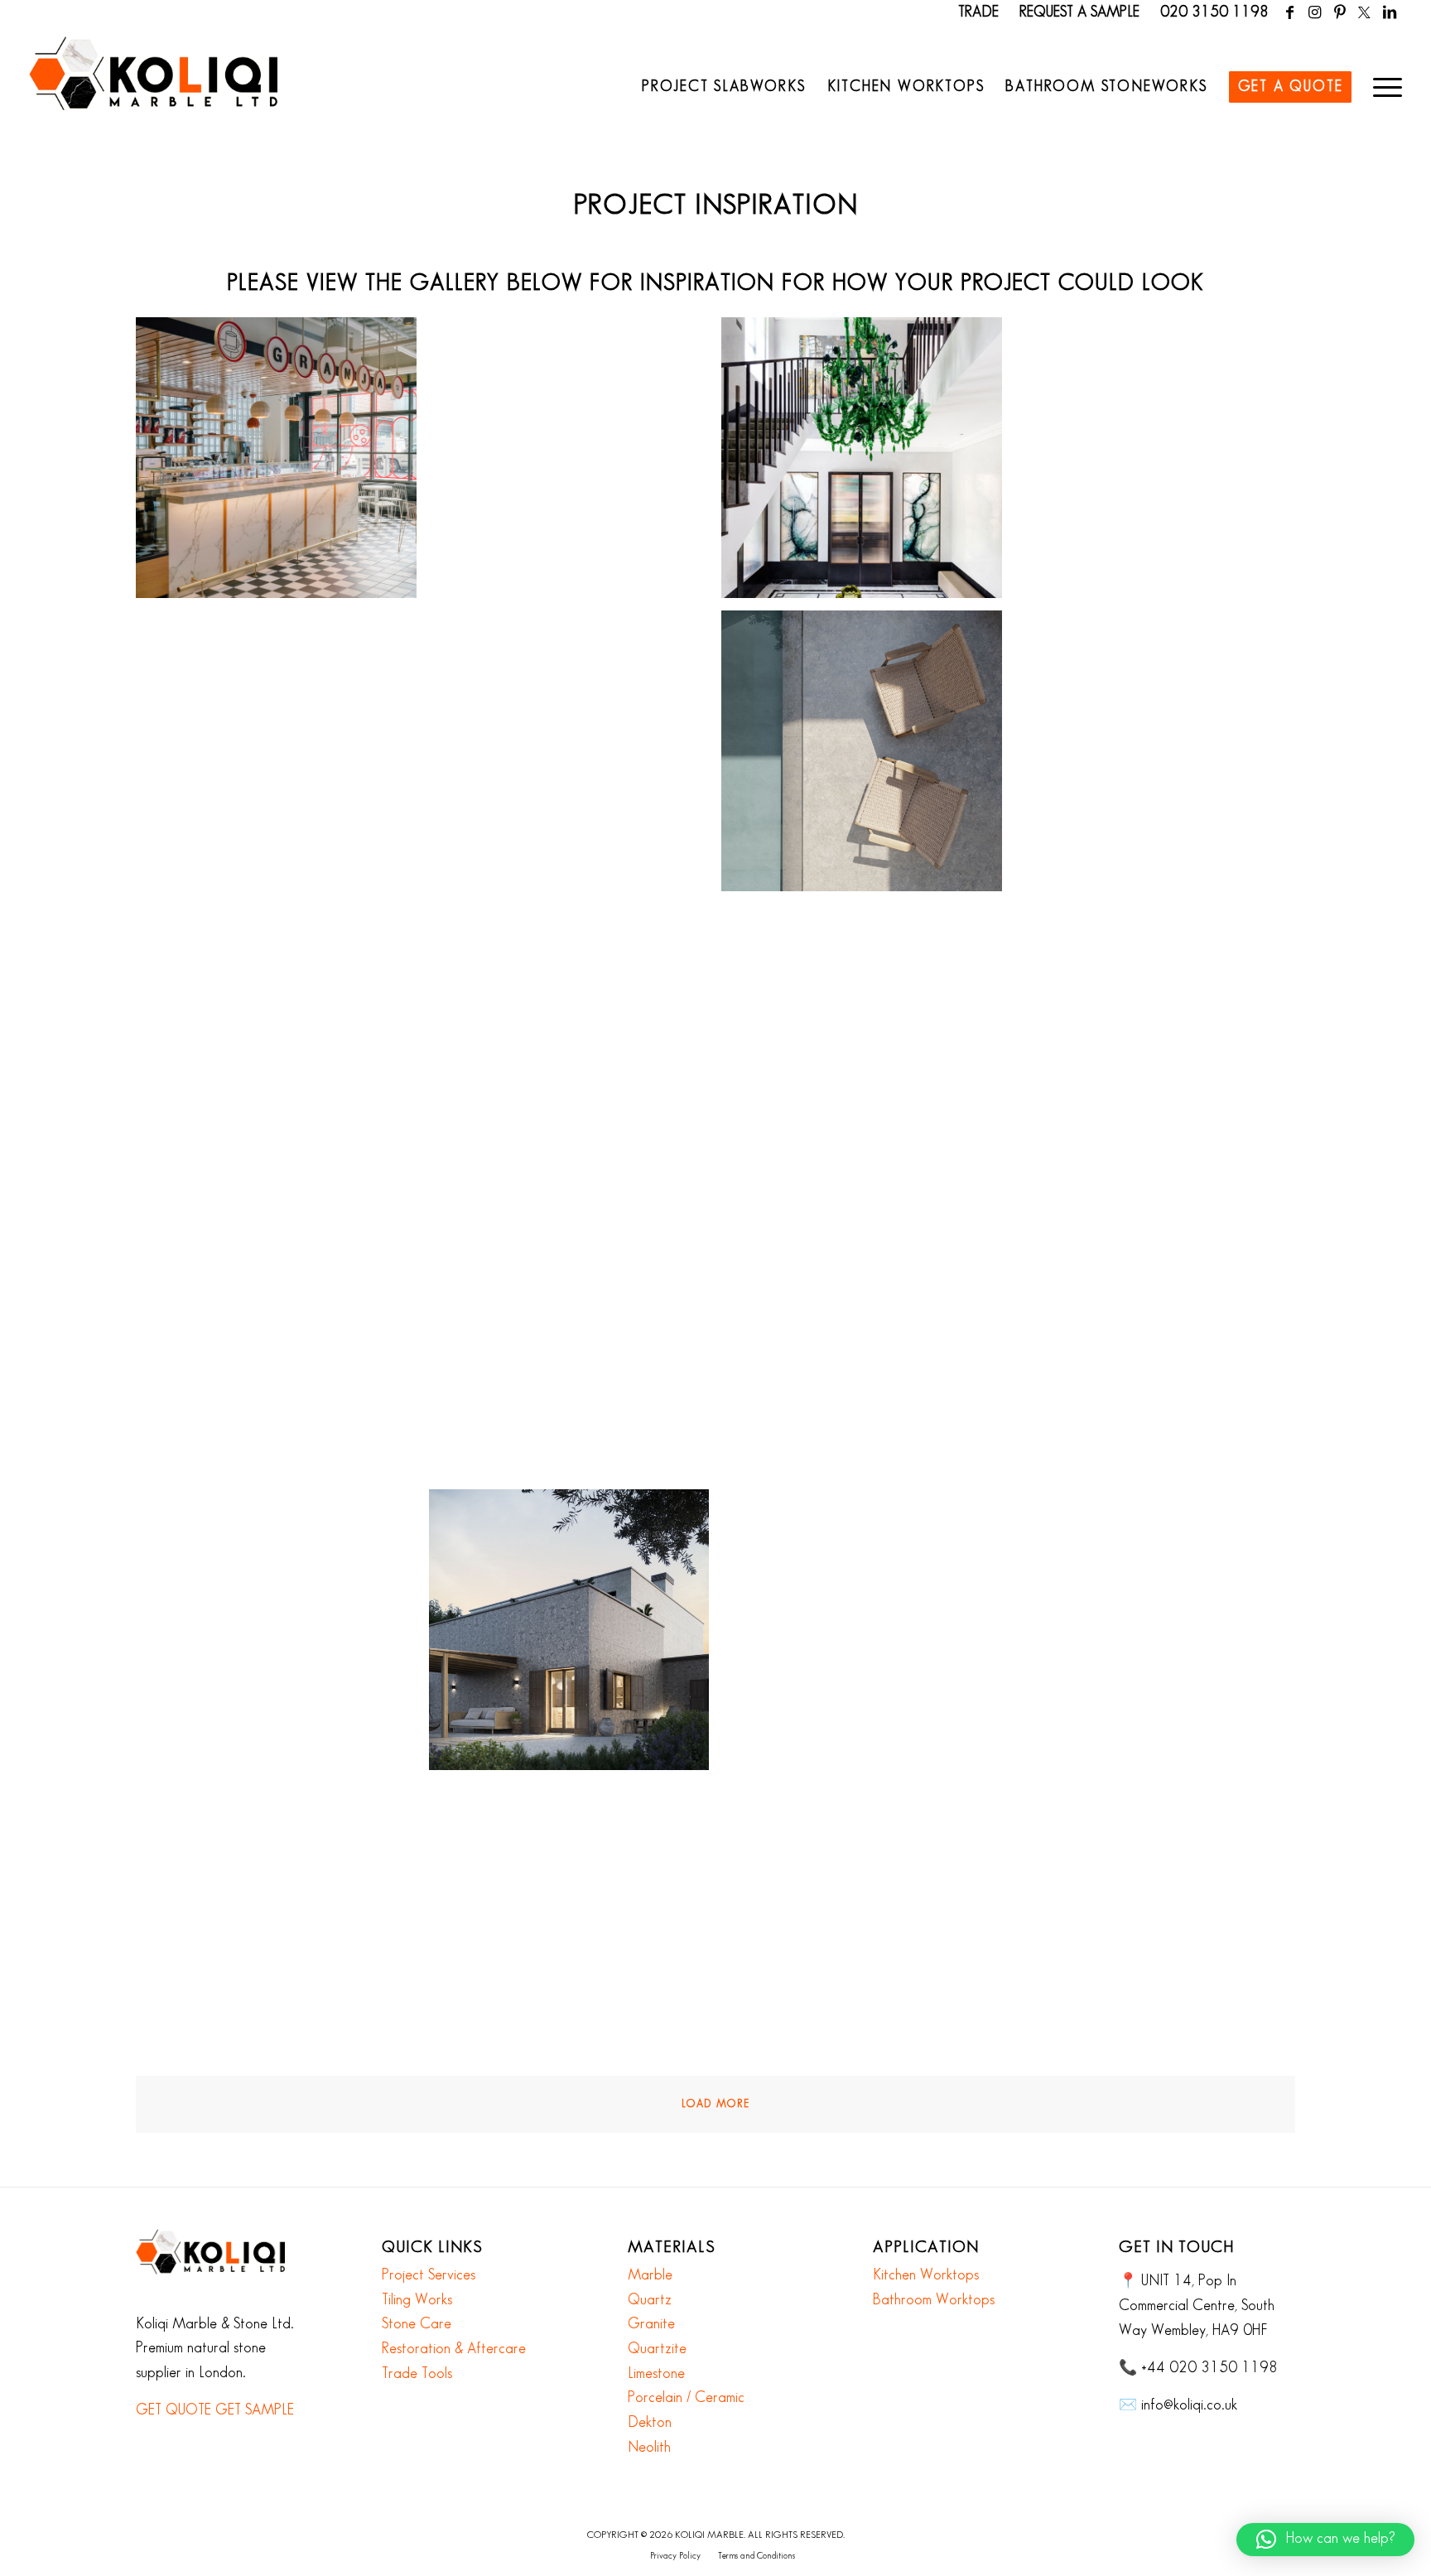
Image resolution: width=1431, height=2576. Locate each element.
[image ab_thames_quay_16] (282, 757)
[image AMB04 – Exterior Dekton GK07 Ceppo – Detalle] (282, 1636)
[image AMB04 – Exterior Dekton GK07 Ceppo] (576, 1636)
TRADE (978, 12)
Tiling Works (417, 2300)
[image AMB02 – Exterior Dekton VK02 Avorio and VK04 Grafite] (282, 1343)
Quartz (650, 2300)
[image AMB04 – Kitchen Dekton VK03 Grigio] (868, 1636)
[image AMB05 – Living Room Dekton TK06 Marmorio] (282, 1929)
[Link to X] (1364, 12)
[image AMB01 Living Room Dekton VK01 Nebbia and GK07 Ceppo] (868, 1050)
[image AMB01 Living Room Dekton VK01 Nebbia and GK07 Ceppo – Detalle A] (282, 1050)
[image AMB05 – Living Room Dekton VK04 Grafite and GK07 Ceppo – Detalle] (576, 1929)
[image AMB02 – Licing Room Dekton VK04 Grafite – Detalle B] (1161, 1343)
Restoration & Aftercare (454, 2349)
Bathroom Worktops (934, 2300)
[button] (1325, 2540)
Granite (651, 2324)
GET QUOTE (173, 2410)
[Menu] (1382, 87)
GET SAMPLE (255, 2410)
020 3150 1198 (1214, 12)
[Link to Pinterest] (1339, 12)
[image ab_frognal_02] (576, 464)
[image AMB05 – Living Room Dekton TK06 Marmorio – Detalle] (1161, 1636)
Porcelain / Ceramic (686, 2398)
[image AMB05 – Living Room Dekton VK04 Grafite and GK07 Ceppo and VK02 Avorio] (868, 1929)
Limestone (656, 2374)
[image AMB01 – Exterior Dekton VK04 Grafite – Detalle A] (576, 757)
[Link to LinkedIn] (1390, 12)
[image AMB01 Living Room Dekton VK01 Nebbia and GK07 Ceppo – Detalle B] (576, 1050)
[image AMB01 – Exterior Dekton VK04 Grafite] (1161, 757)
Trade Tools (417, 2374)
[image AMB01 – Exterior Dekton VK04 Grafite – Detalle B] (868, 757)
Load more (715, 2104)
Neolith (649, 2448)
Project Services (429, 2275)
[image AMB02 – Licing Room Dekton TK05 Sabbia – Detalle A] (576, 1343)
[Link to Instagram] (1315, 12)
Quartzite (657, 2349)
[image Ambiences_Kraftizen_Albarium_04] (1161, 1929)
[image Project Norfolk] (868, 464)
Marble (650, 2275)
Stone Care (417, 2324)
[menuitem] (724, 87)
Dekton (650, 2423)
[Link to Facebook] (1290, 12)
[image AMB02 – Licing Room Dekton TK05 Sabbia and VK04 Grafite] (868, 1343)
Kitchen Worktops (926, 2275)
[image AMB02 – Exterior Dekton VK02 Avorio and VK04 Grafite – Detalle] (1161, 1050)
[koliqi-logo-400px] (153, 91)
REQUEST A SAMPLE (1079, 12)
